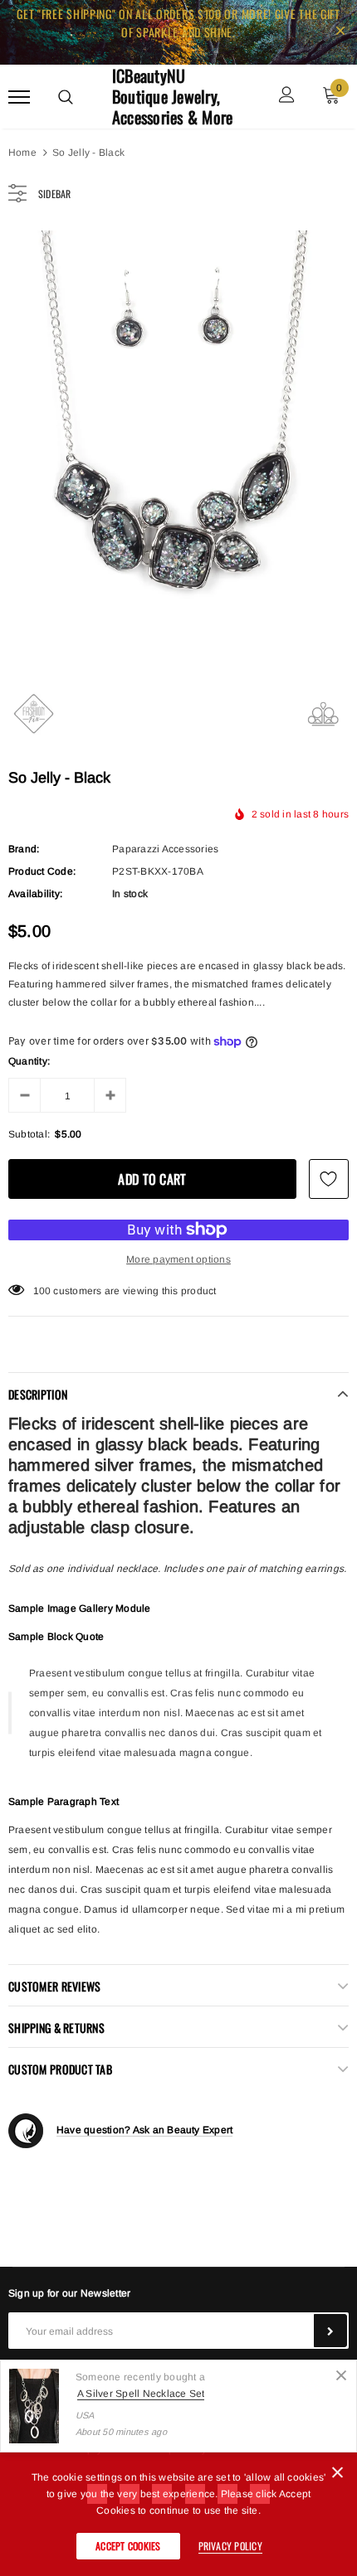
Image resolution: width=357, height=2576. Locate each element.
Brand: (24, 849)
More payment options (178, 1259)
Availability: (35, 894)
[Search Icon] (66, 97)
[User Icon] (287, 97)
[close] (340, 32)
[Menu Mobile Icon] (19, 97)
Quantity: (29, 1061)
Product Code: (42, 871)
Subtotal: (29, 1134)
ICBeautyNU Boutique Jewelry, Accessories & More (172, 97)
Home (22, 153)
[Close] (341, 2375)
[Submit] (330, 2331)
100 (42, 1291)
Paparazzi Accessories (165, 849)
